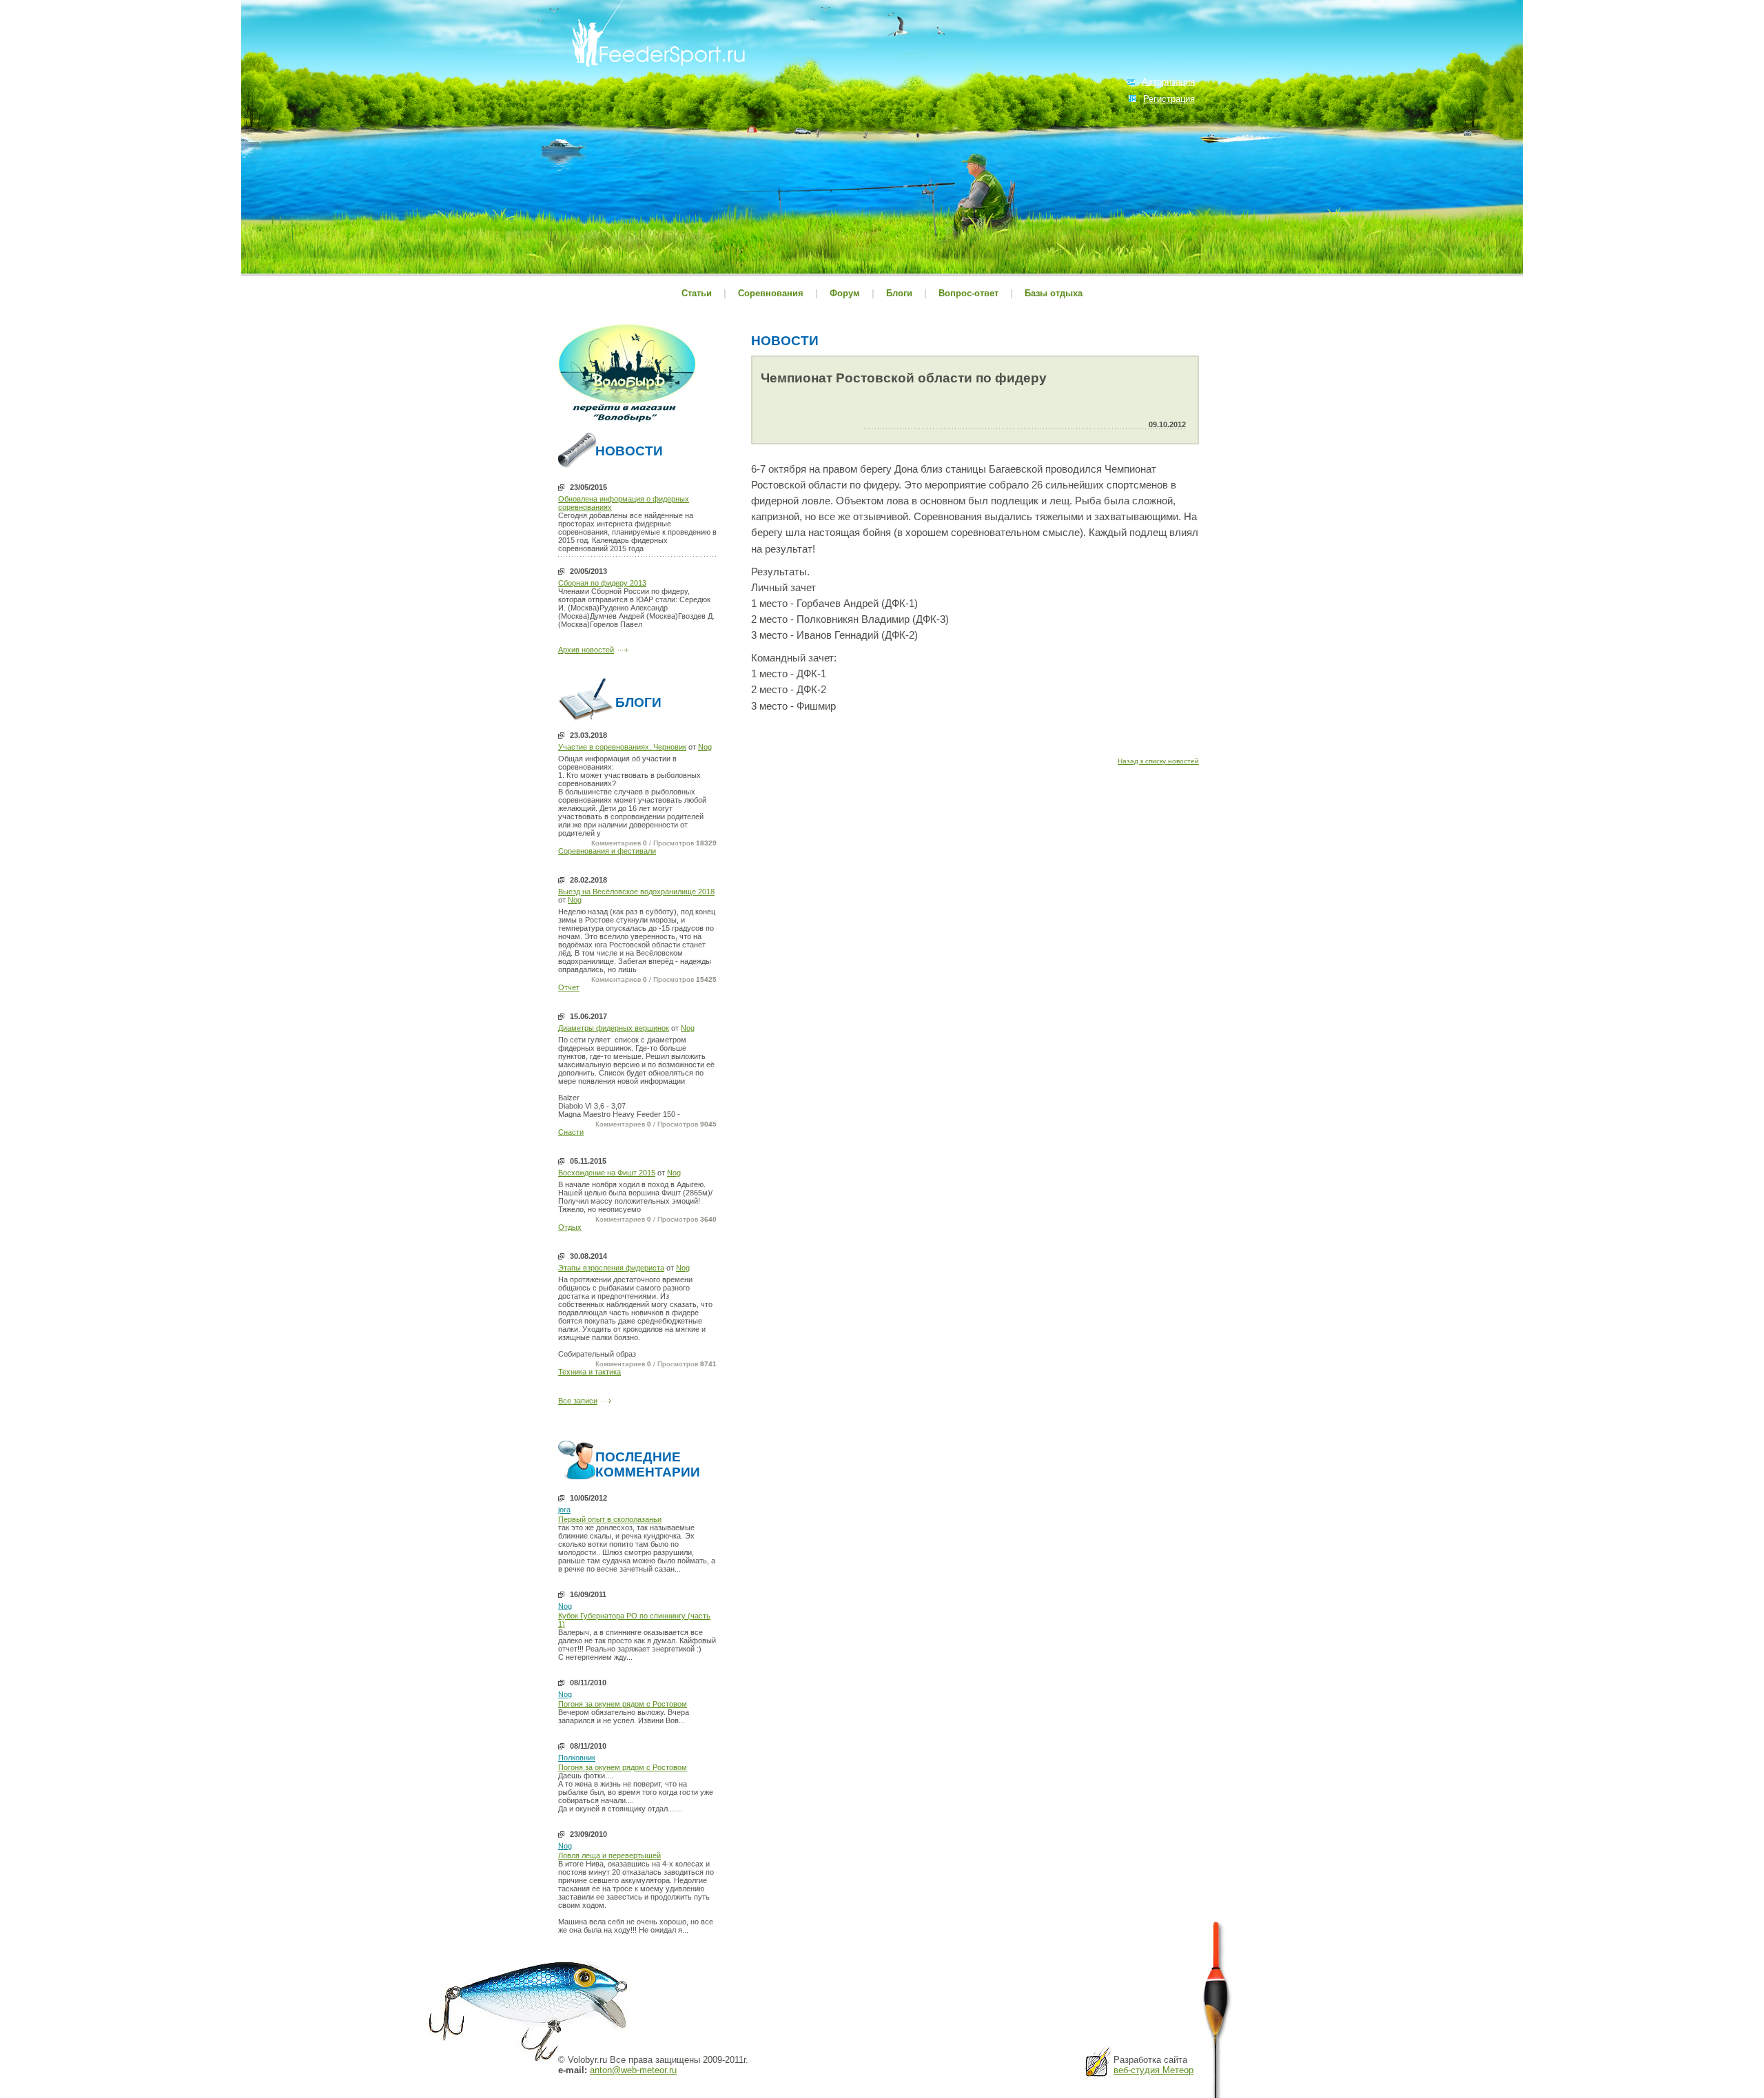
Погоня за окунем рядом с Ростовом (623, 1704)
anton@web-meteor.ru (633, 2070)
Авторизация (1168, 82)
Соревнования (772, 293)
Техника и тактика (589, 1372)
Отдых (570, 1227)
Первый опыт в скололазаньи (610, 1519)
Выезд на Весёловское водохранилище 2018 (636, 892)
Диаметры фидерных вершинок (614, 1028)
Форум (845, 293)
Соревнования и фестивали (607, 851)
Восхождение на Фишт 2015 (607, 1173)
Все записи (578, 1401)
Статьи (697, 293)
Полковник (577, 1758)
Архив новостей (586, 650)
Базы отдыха (1054, 293)
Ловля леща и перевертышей (609, 1855)
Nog (705, 747)
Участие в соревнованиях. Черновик (622, 747)
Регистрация (1169, 99)
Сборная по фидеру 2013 (602, 583)
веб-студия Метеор (1153, 2070)
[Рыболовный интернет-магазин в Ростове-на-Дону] (627, 424)
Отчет (569, 987)
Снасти (571, 1132)
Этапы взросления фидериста (611, 1268)
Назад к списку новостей (1158, 761)
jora (564, 1510)
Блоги (899, 293)
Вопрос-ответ (968, 293)
